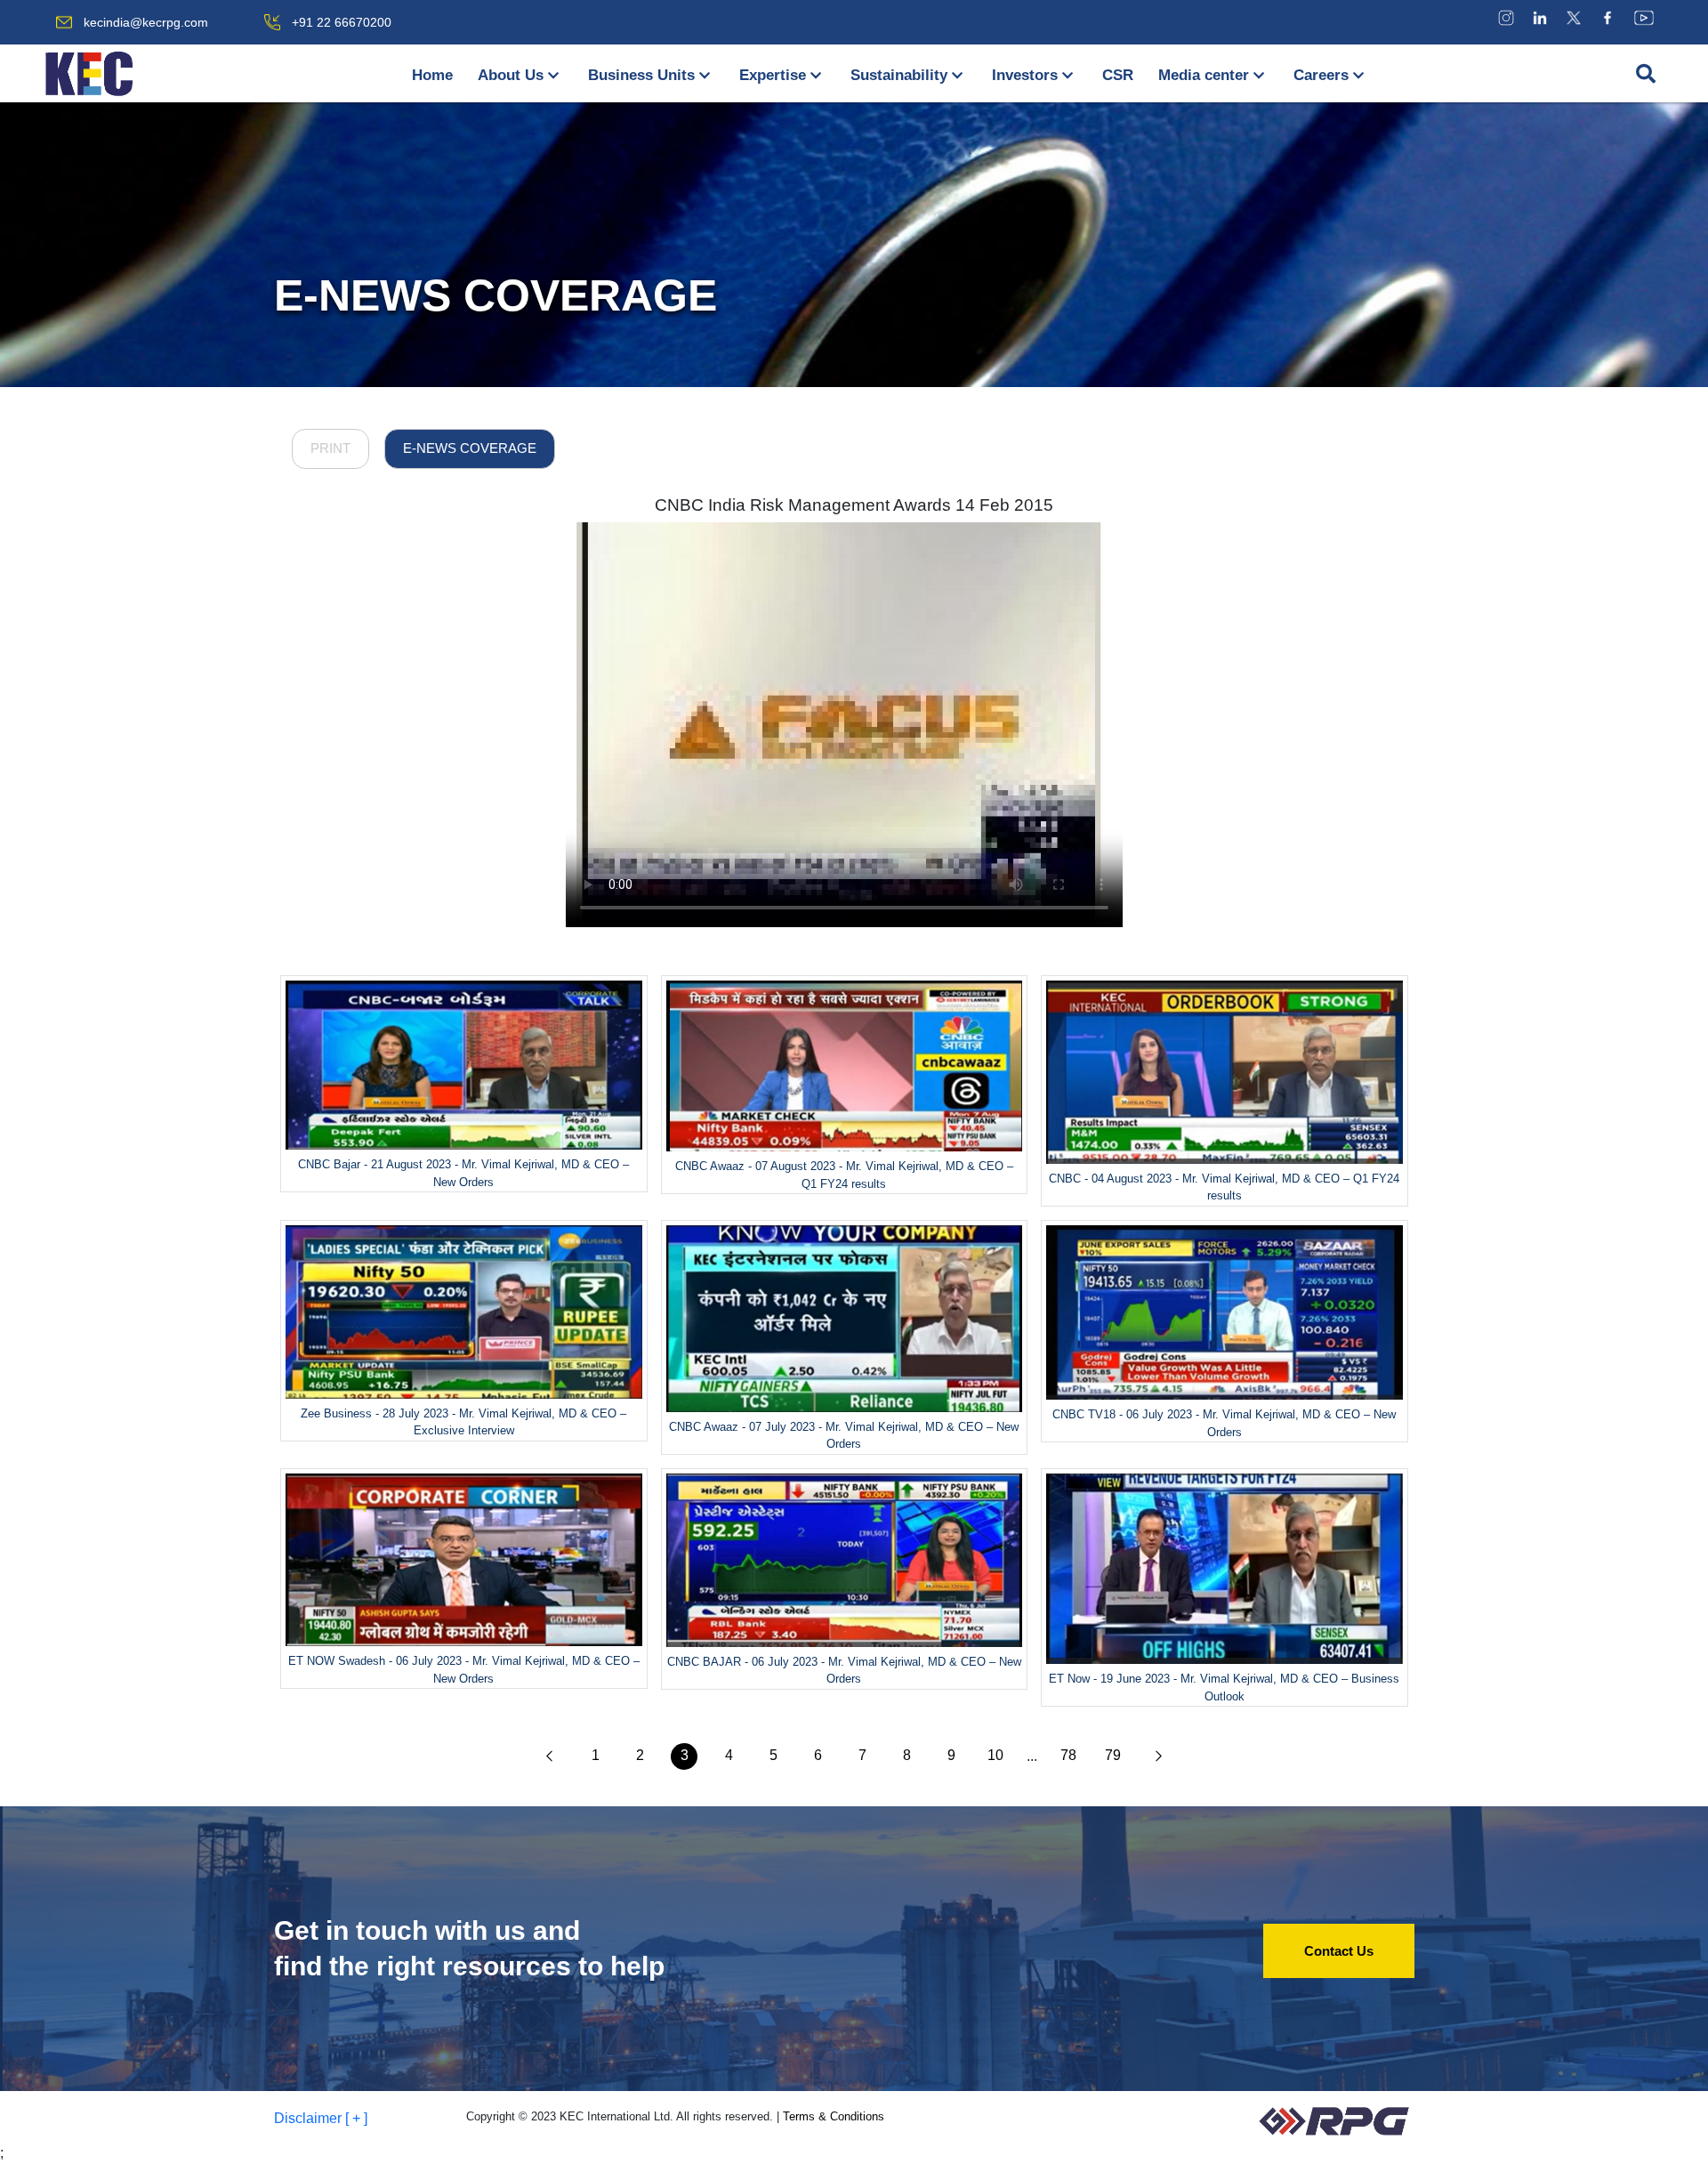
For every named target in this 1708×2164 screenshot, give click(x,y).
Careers (1321, 75)
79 (1113, 1755)
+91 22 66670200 (342, 22)
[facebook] (1607, 17)
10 (995, 1755)
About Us (511, 75)
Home (432, 75)
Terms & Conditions (834, 2116)
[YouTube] (1644, 17)
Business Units (641, 75)
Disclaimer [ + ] (321, 2118)
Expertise (773, 75)
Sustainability (899, 75)
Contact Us (1339, 1951)
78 (1068, 1755)
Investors (1025, 75)
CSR (1118, 75)
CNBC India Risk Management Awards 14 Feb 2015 (854, 505)
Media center (1204, 75)
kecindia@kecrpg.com (146, 22)
